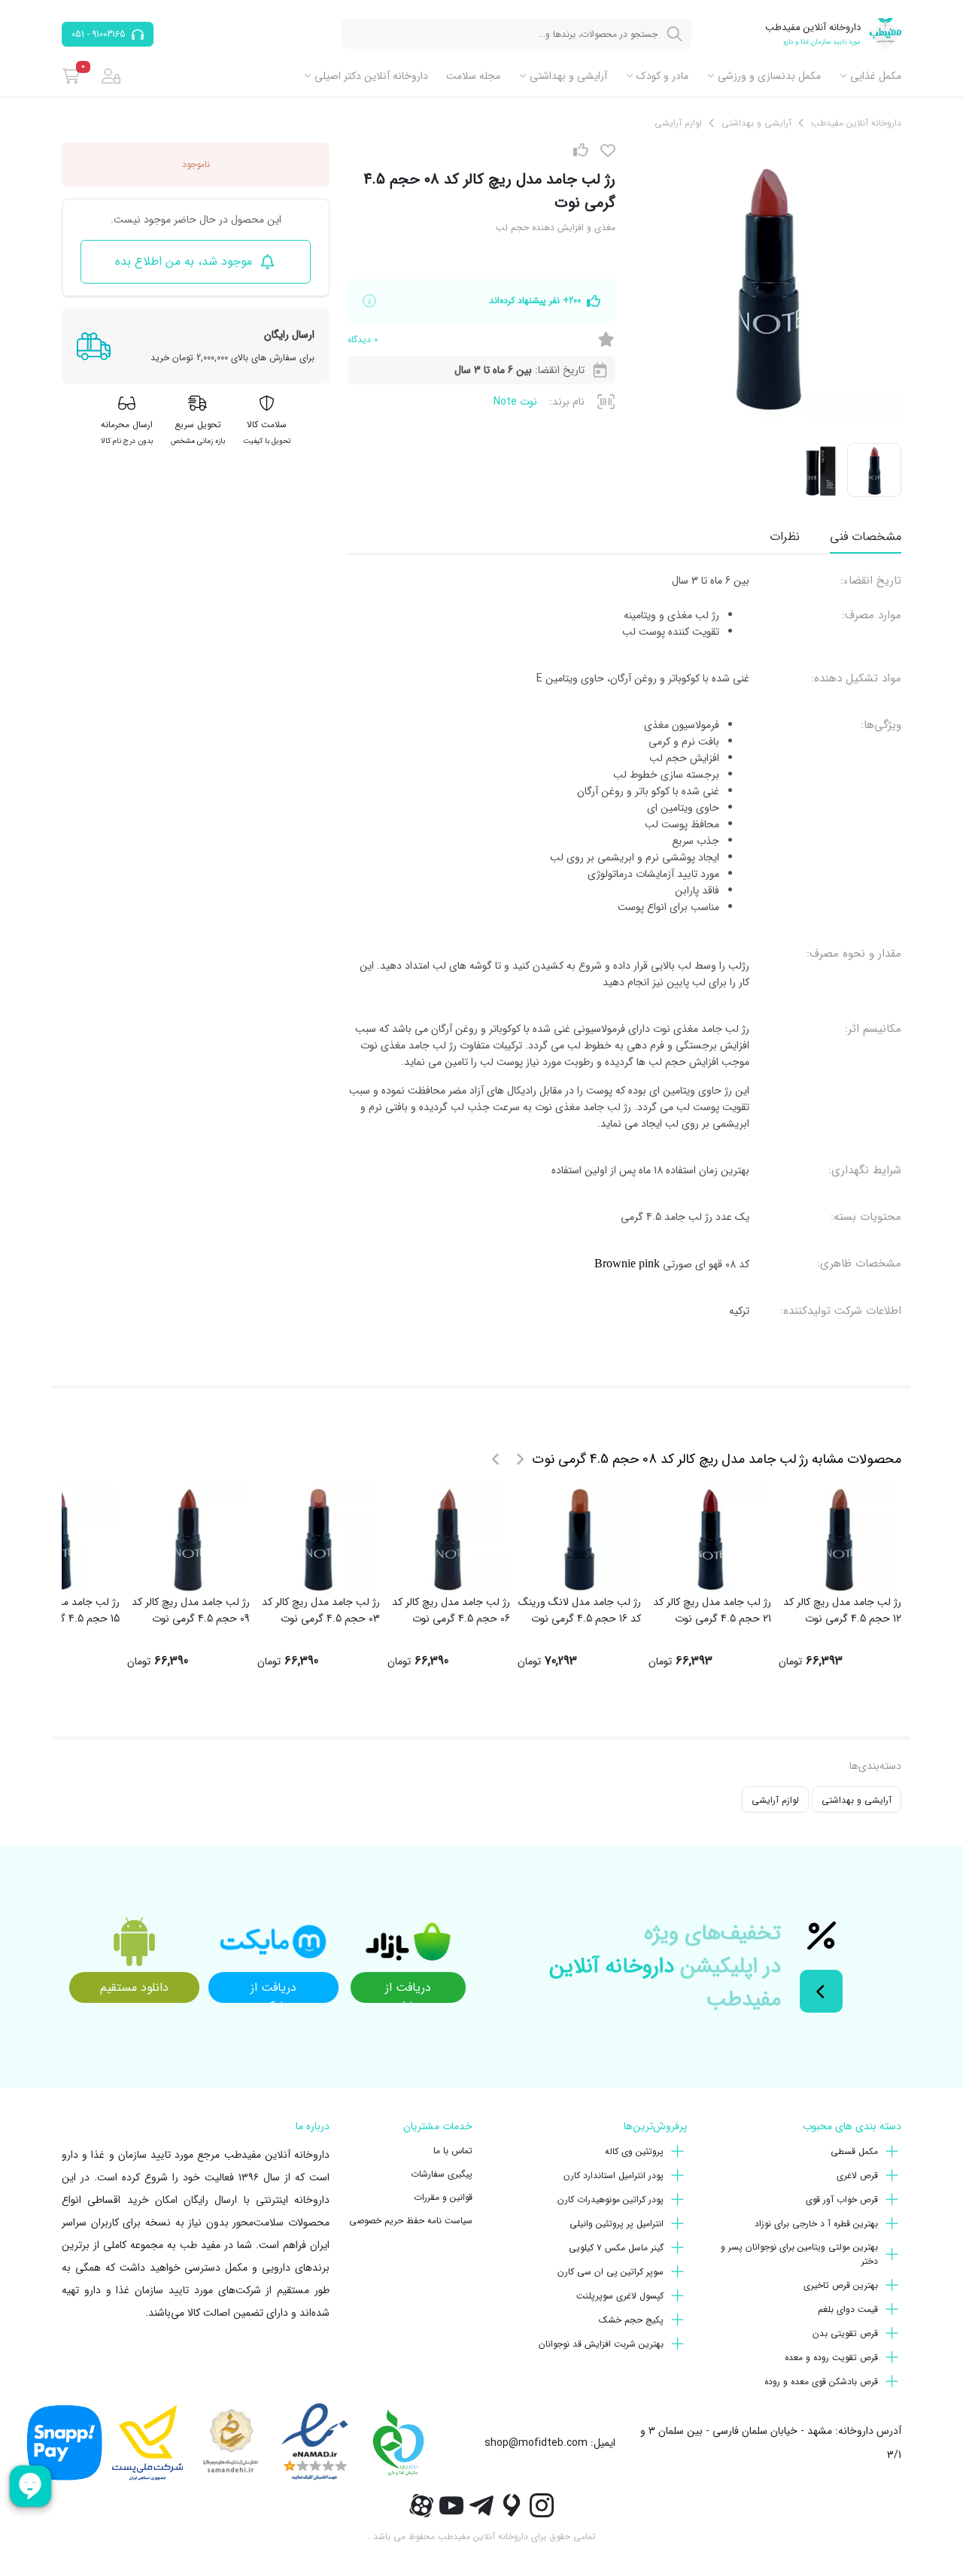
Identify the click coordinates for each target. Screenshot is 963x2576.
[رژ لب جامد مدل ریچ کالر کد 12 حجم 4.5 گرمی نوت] (840, 1538)
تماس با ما (453, 2151)
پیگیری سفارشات (442, 2174)
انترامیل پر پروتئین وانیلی (617, 2224)
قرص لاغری (857, 2175)
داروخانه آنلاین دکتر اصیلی (371, 76)
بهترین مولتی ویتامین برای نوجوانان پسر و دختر (799, 2254)
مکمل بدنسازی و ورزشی (769, 76)
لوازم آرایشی (775, 1800)
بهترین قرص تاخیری (841, 2285)
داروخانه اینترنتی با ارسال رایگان (257, 2200)
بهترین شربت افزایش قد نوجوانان (601, 2344)
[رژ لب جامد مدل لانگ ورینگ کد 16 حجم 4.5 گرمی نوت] (579, 1538)
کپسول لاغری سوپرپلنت (620, 2296)
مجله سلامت (473, 76)
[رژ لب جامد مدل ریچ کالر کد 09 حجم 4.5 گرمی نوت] (188, 1538)
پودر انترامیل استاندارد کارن (614, 2175)
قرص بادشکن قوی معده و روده (821, 2382)
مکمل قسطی (854, 2151)
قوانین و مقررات (443, 2197)
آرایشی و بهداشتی (568, 76)
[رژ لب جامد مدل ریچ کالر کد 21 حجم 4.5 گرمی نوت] (709, 1538)
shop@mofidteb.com (536, 2443)
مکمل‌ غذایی (876, 76)
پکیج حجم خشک (631, 2320)
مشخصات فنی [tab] (866, 537)
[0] (71, 76)
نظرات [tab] (785, 537)
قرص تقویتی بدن (845, 2333)
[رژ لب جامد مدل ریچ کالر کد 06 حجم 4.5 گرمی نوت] (449, 1538)
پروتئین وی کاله (634, 2151)
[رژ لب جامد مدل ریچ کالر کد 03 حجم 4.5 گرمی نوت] (319, 1538)
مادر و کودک (662, 76)
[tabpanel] (624, 952)
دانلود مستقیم (134, 1987)
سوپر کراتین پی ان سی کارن (611, 2272)
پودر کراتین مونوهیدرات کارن (611, 2200)
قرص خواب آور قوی (842, 2200)
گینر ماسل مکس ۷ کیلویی (616, 2248)
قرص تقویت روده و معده (831, 2358)
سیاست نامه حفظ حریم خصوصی (411, 2221)
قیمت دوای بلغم (848, 2309)
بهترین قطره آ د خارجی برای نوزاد (816, 2224)
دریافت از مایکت (273, 1990)
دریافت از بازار (408, 1990)
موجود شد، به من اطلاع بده (184, 261)
